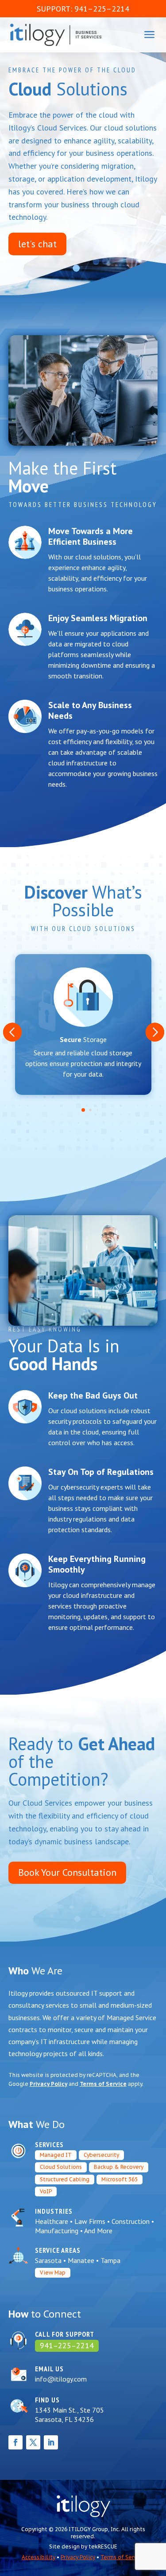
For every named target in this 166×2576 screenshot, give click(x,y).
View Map (53, 2273)
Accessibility (39, 2557)
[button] (12, 1032)
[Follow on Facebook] (15, 2442)
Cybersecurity (101, 2155)
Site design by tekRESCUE (83, 2546)
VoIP (46, 2191)
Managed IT (56, 2155)
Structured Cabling (65, 2179)
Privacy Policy (48, 2084)
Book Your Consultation (67, 1872)
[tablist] (83, 1112)
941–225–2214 (67, 2346)
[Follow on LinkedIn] (51, 2442)
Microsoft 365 (120, 2179)
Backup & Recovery (119, 2167)
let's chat (37, 244)
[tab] (83, 1110)
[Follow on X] (33, 2442)
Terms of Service (103, 2084)
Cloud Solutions (61, 2167)
